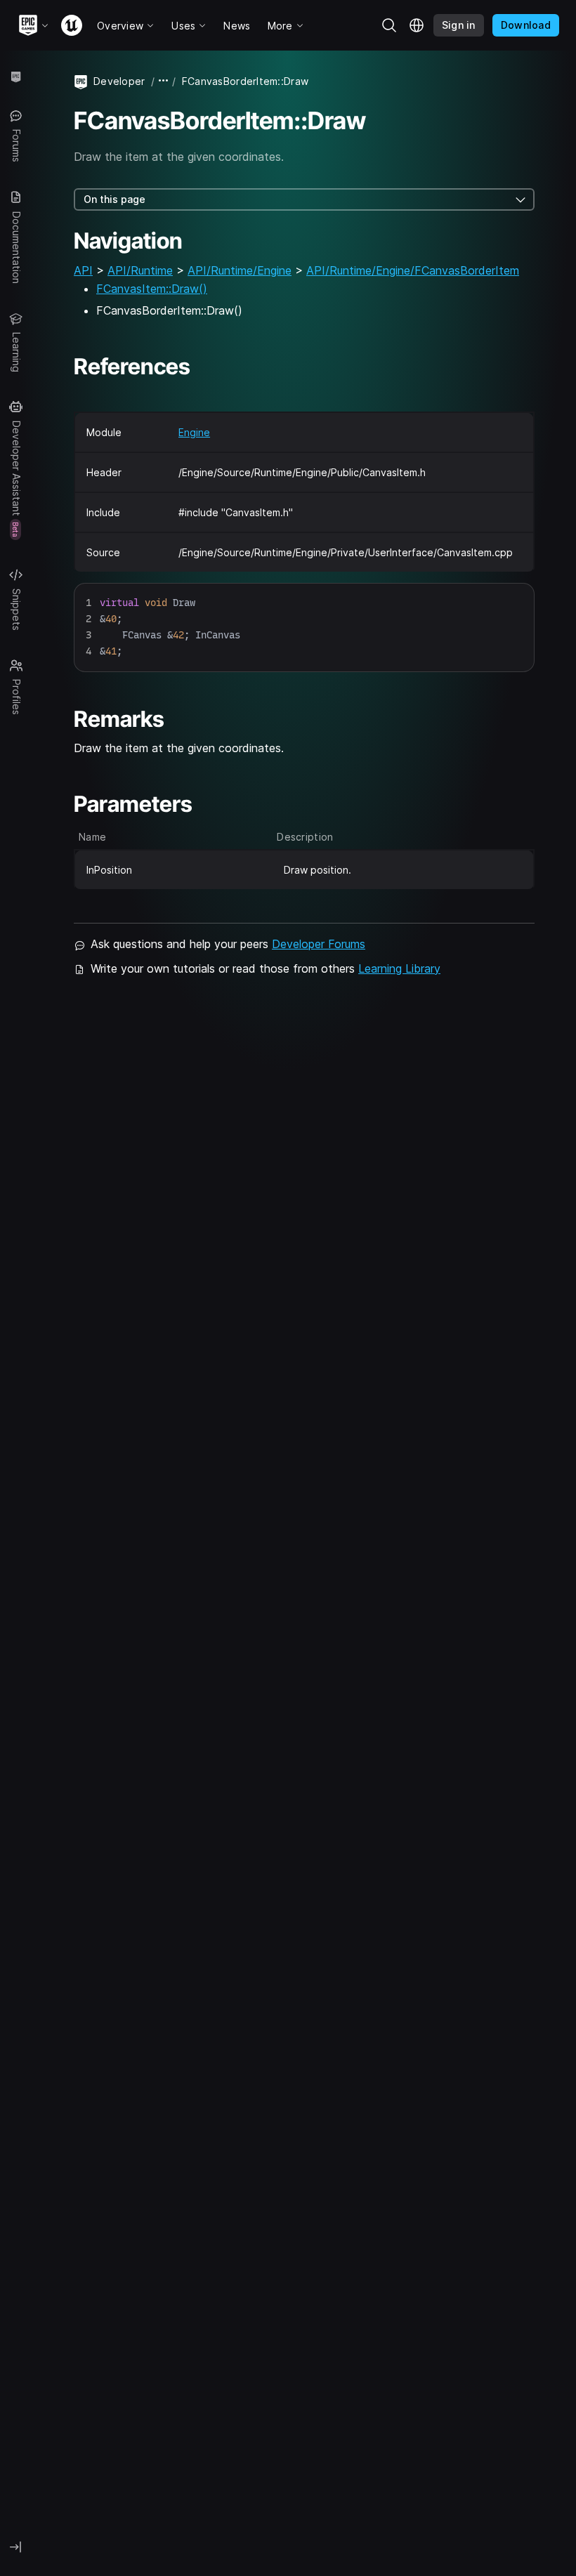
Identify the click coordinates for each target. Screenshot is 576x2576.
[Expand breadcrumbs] (164, 81)
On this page (114, 199)
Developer (119, 81)
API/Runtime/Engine (240, 270)
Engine (194, 432)
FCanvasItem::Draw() (152, 289)
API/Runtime (140, 270)
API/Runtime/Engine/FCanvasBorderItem (413, 270)
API (83, 270)
